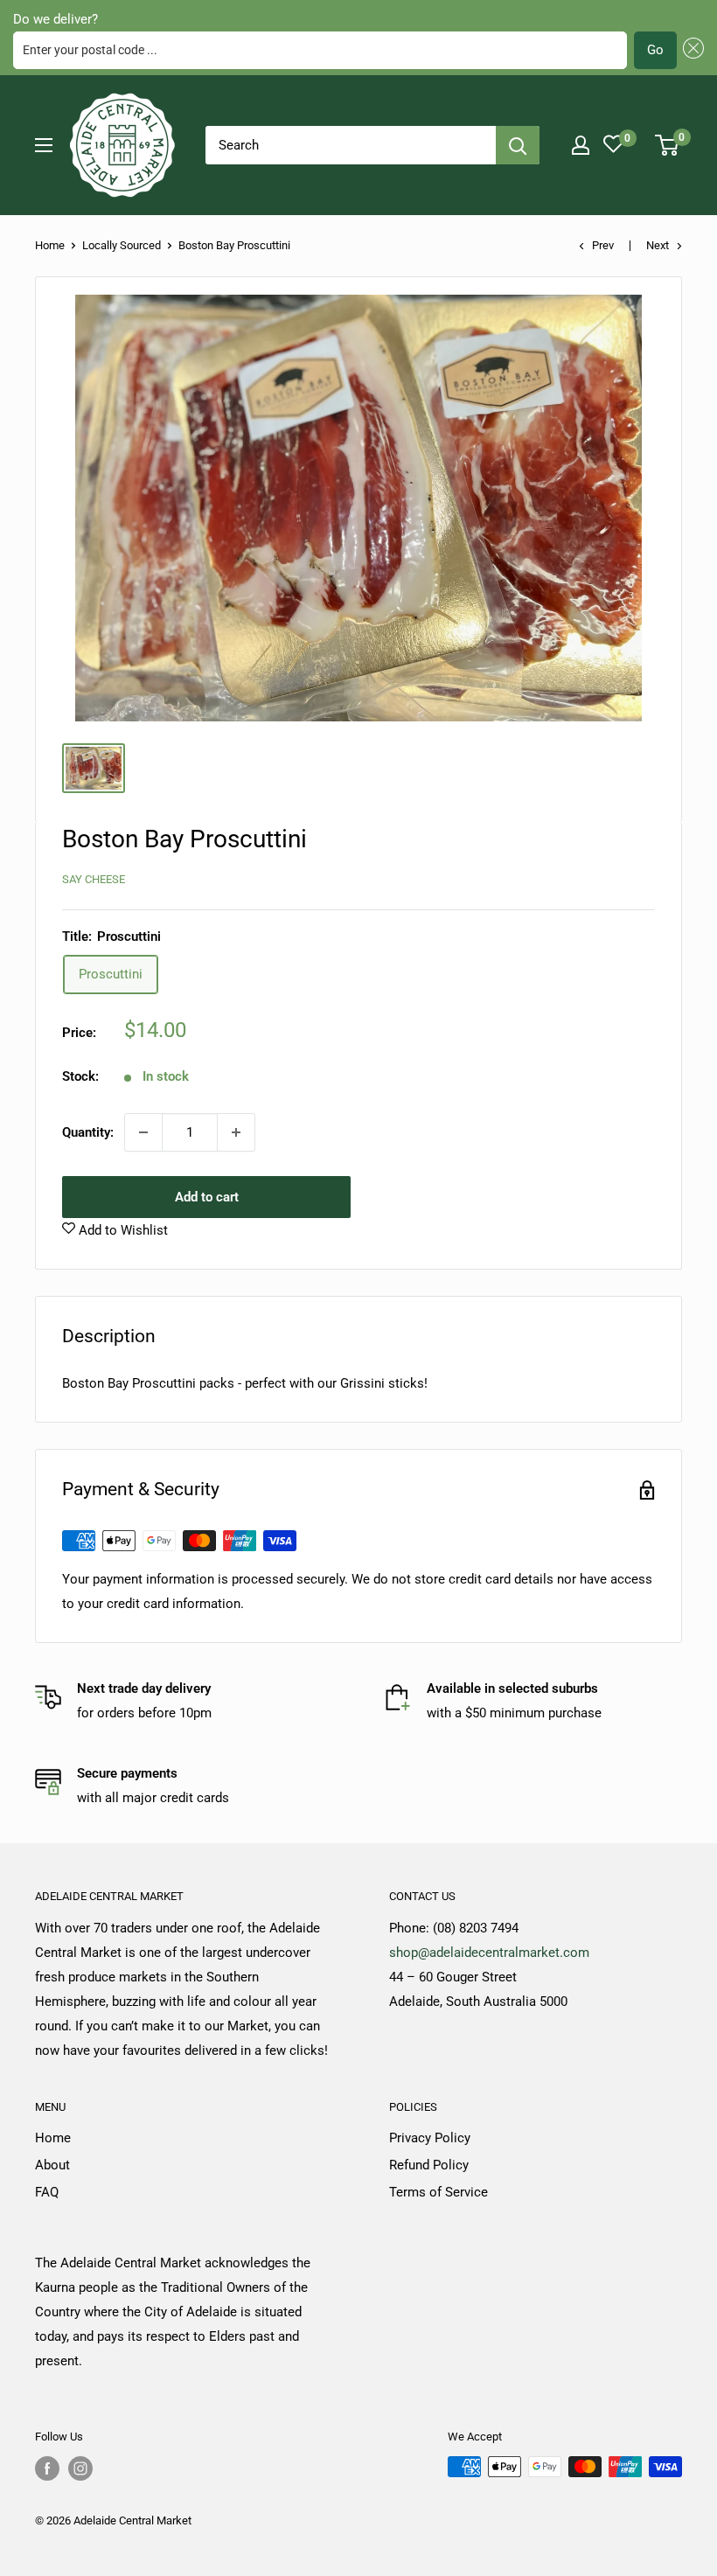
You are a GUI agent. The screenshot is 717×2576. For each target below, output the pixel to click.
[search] (351, 145)
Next (658, 245)
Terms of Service (439, 2192)
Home (50, 245)
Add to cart (207, 1197)
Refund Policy (429, 2165)
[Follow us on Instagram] (80, 2468)
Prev (603, 245)
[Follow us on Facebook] (47, 2468)
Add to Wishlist (122, 1230)
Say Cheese (94, 879)
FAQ (47, 2192)
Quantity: (88, 1132)
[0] (668, 145)
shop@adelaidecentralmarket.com (489, 1953)
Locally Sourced (122, 245)
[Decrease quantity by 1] (143, 1132)
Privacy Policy (430, 2138)
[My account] (581, 145)
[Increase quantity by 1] (236, 1132)
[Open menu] (44, 145)
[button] (691, 50)
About (52, 2165)
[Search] (518, 145)
